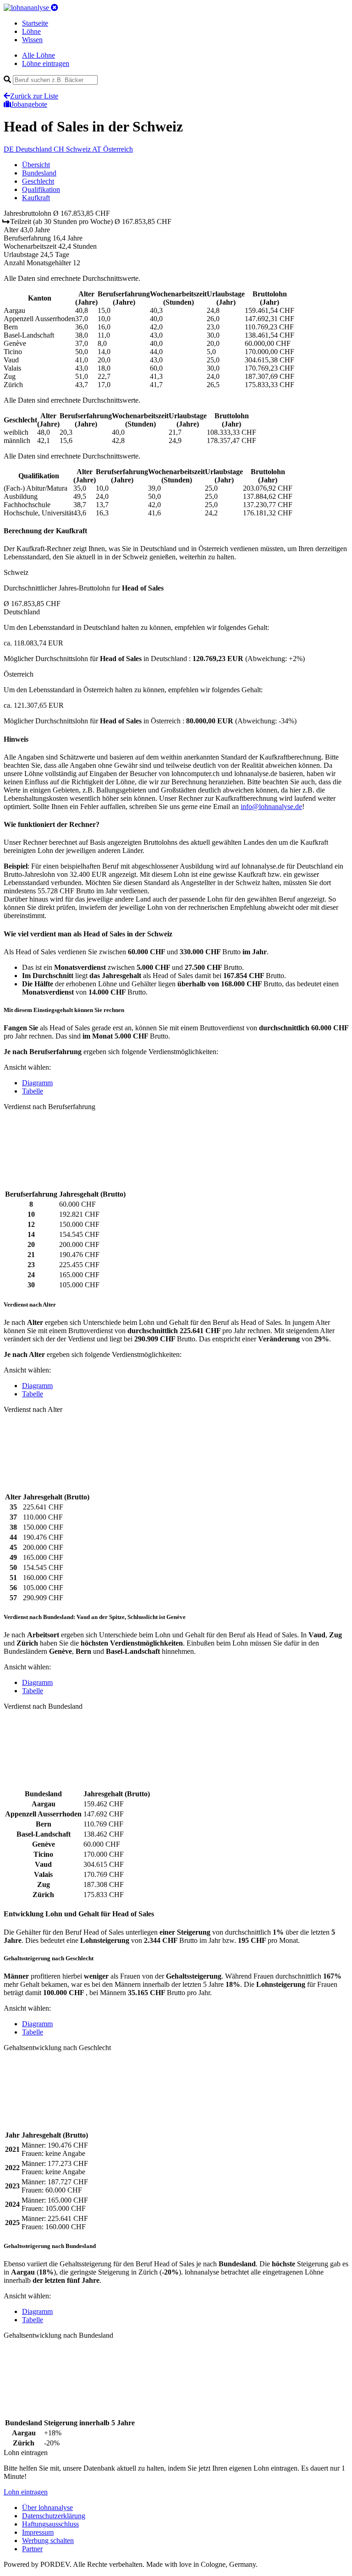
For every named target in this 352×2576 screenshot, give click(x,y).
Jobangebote (29, 104)
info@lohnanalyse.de (271, 807)
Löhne (31, 31)
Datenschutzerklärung (54, 2516)
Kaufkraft (36, 198)
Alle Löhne (38, 55)
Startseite (35, 23)
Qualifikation (41, 189)
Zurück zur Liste (34, 96)
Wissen (32, 40)
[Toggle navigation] (55, 8)
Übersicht (36, 165)
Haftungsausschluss (50, 2524)
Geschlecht (38, 181)
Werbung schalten (48, 2540)
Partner (32, 2549)
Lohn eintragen (26, 2492)
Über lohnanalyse (47, 2508)
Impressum (38, 2532)
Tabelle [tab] (33, 1091)
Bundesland (39, 173)
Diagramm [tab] (37, 1083)
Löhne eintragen (46, 63)
